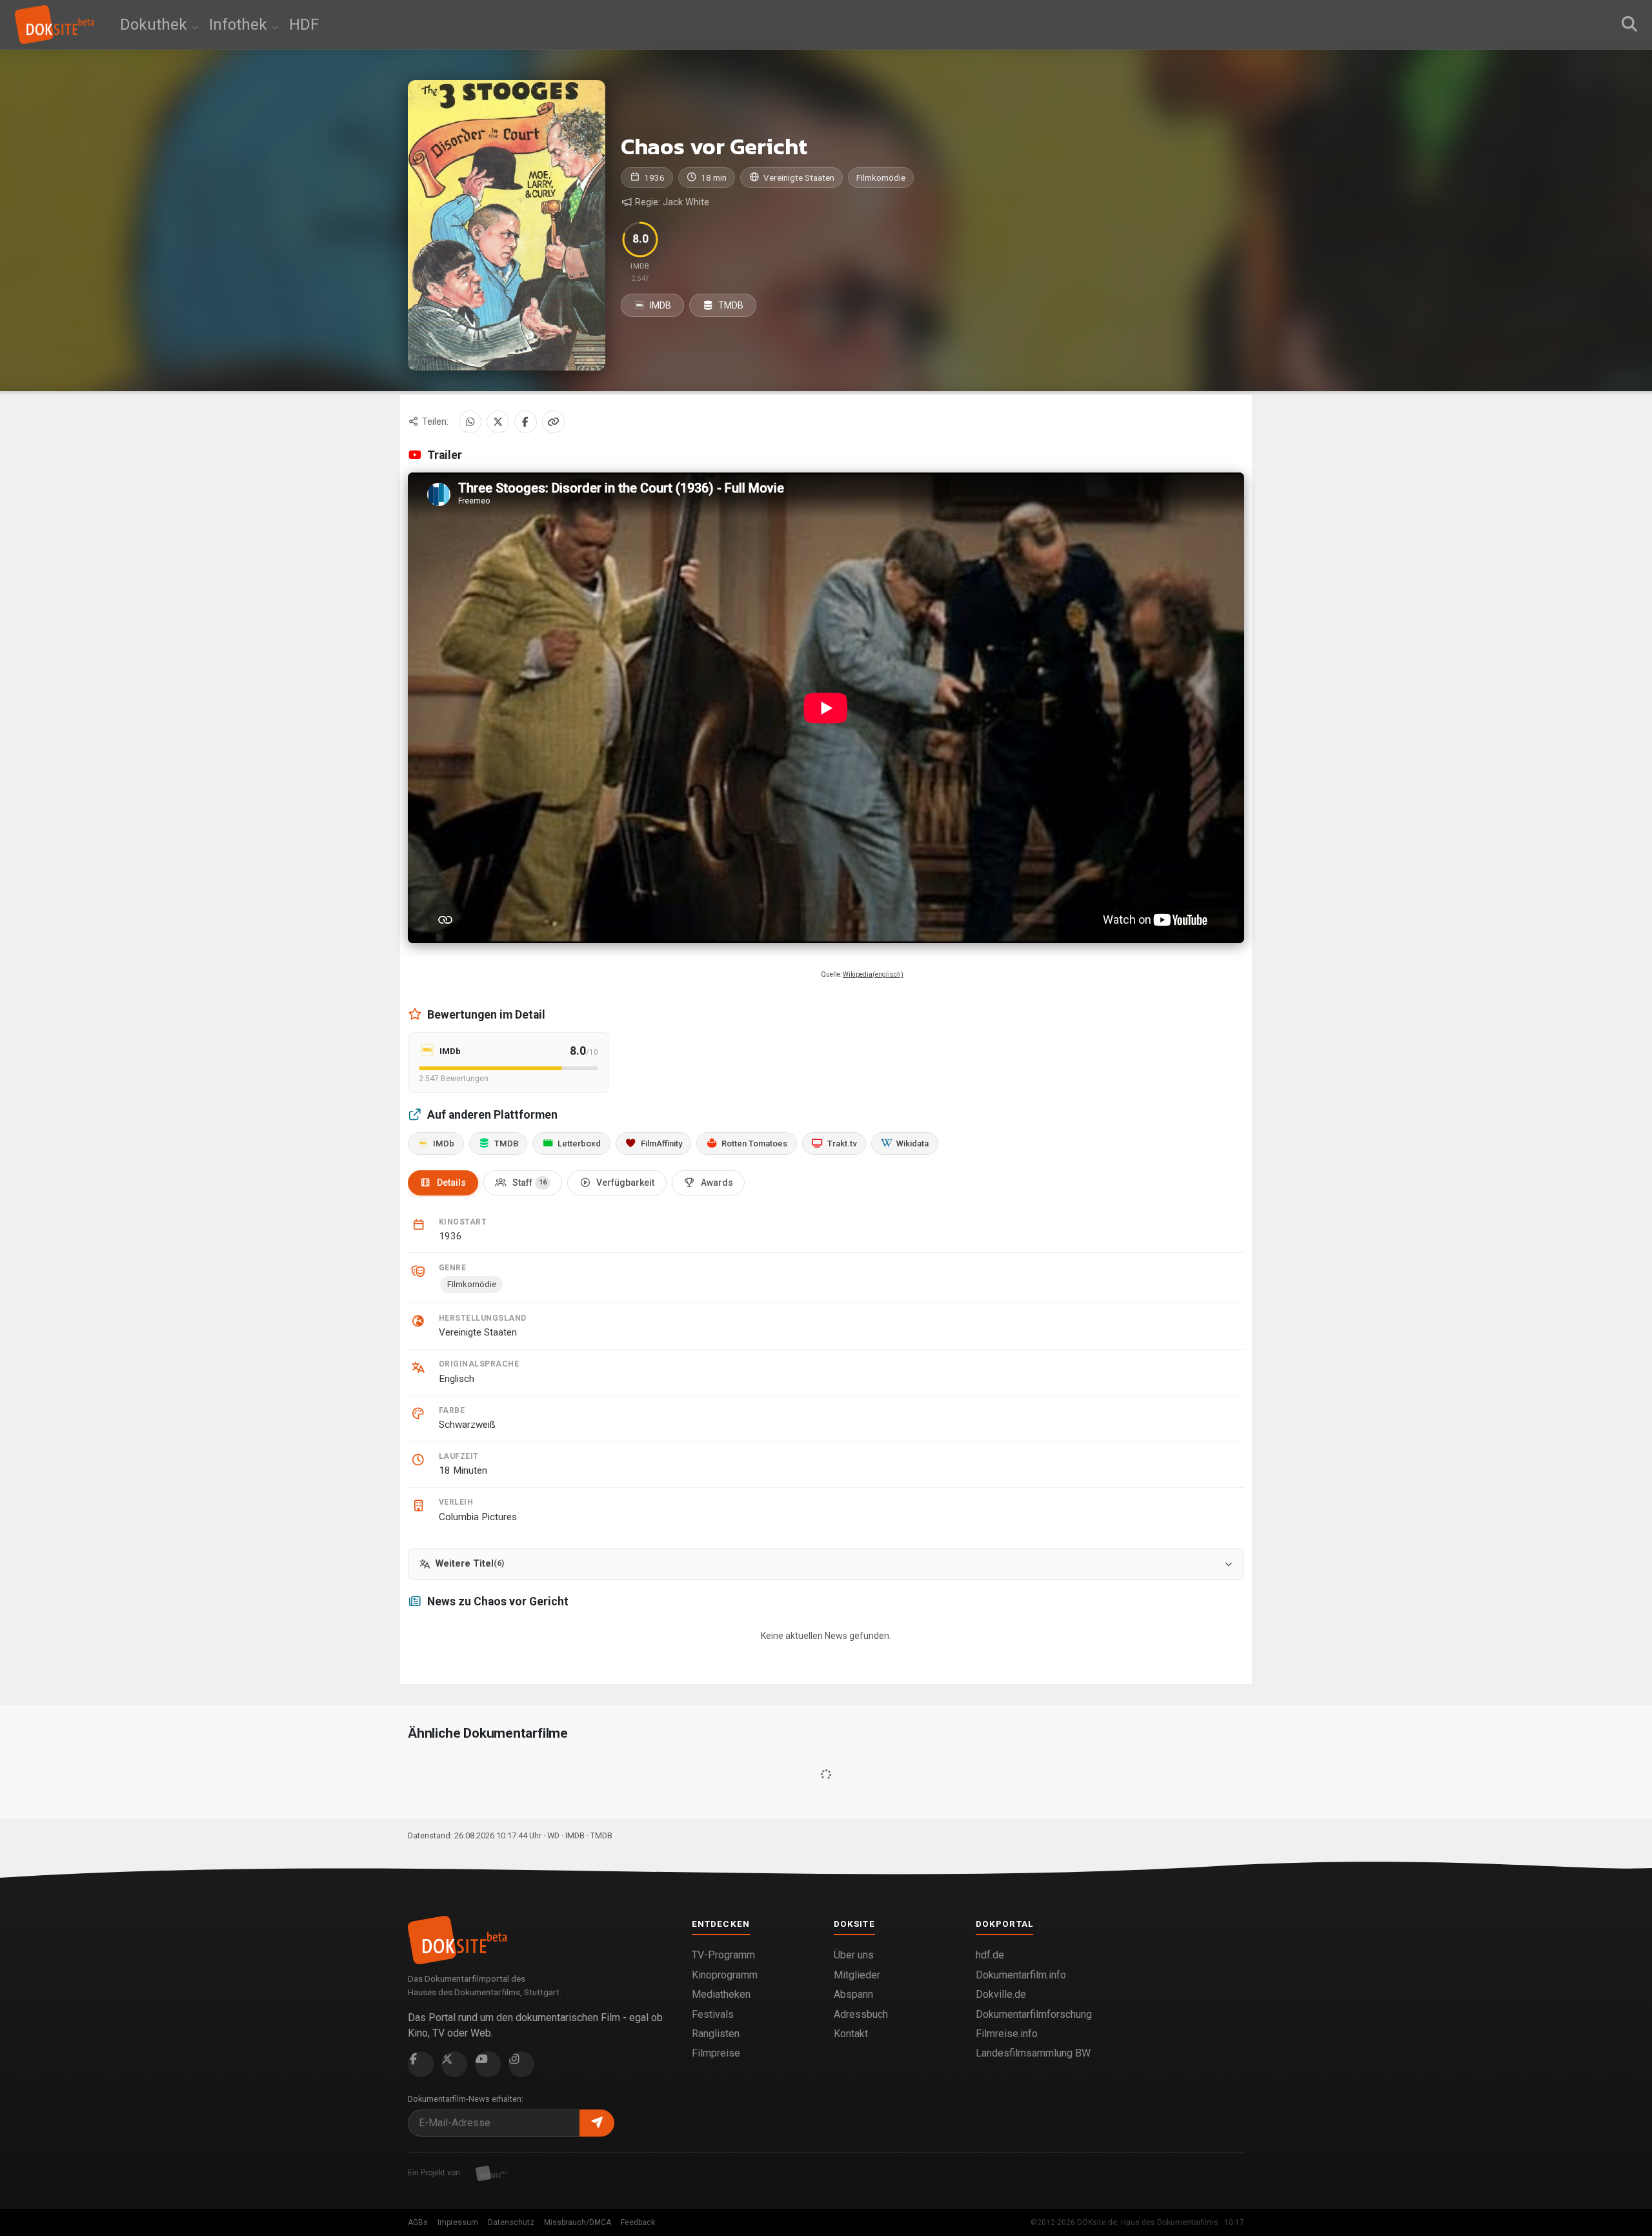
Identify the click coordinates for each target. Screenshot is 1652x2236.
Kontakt (851, 2034)
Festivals (713, 2014)
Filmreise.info (1007, 2034)
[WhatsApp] (470, 422)
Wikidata (912, 1143)
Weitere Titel (470, 1564)
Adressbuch (861, 2014)
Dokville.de (1001, 1994)
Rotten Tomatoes (754, 1143)
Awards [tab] (717, 1183)
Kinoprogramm (725, 1975)
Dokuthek (156, 25)
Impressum (458, 2222)
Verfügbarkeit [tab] (625, 1183)
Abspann (853, 1994)
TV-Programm (723, 1955)
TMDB (730, 305)
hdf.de (990, 1955)
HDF (304, 25)
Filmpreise (716, 2053)
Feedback (638, 2222)
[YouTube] (488, 2064)
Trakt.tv (842, 1143)
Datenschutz (511, 2222)
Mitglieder (857, 1975)
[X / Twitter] (498, 422)
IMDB (660, 305)
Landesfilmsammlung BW (1033, 2053)
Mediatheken (721, 1994)
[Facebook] (526, 422)
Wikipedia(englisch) (873, 974)
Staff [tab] (529, 1183)
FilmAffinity (661, 1143)
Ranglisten (716, 2034)
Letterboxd (579, 1143)
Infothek (240, 25)
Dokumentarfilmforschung (1034, 2014)
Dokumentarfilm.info (1021, 1975)
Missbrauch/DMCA (578, 2222)
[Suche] (1629, 25)
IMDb (444, 1143)
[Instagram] (521, 2064)
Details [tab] (451, 1183)
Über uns (854, 1955)
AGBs (418, 2222)
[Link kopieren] (553, 422)
